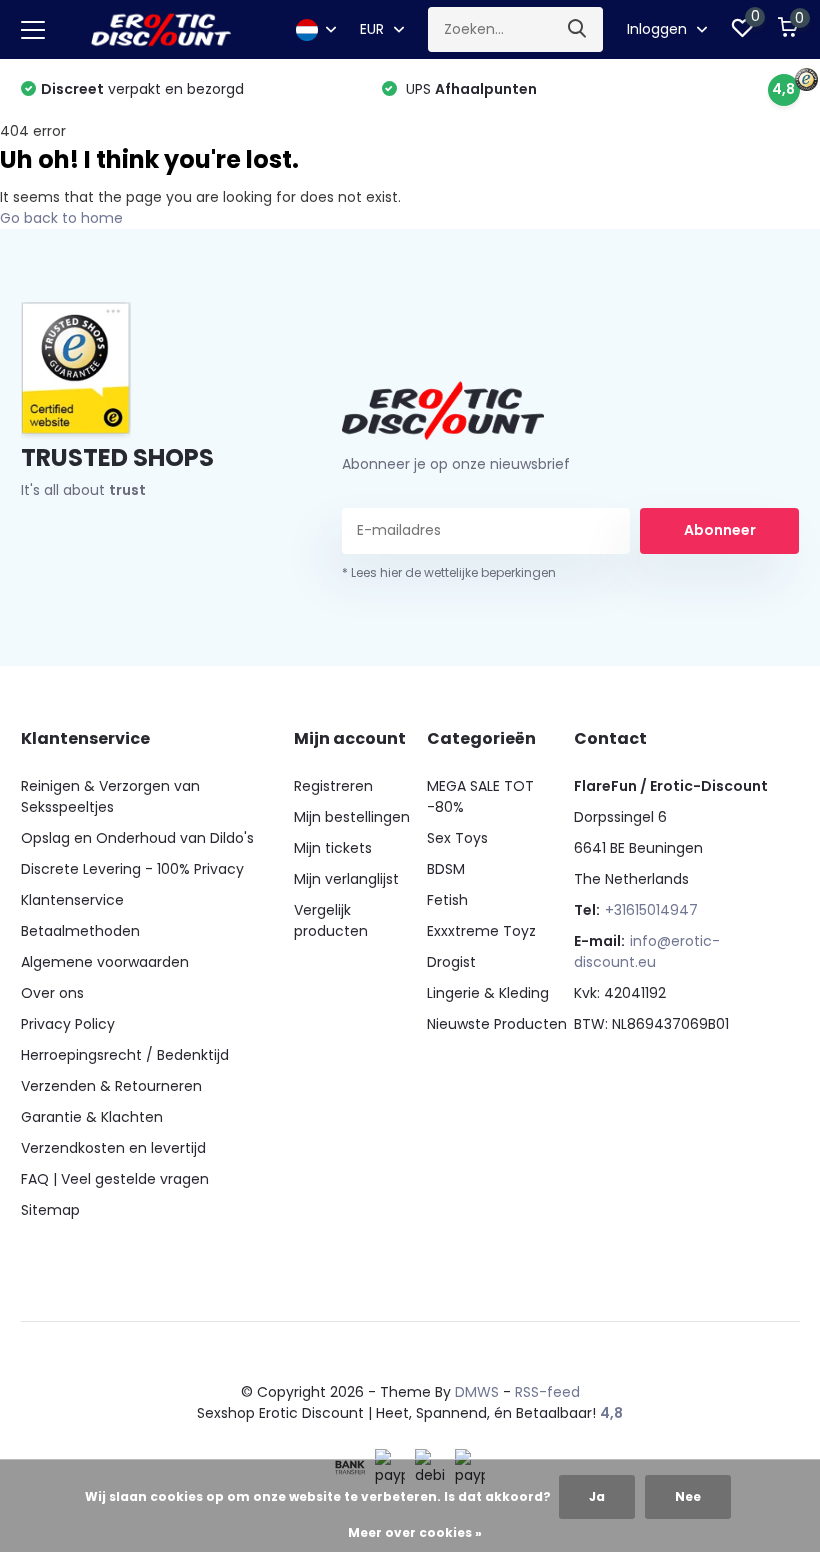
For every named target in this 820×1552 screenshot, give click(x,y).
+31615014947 (651, 910)
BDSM (446, 869)
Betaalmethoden (80, 931)
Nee (688, 1496)
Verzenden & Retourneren (111, 1086)
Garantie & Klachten (92, 1117)
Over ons (52, 993)
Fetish (447, 900)
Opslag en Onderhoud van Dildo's (137, 838)
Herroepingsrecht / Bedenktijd (125, 1055)
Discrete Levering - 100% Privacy (132, 869)
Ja (597, 1496)
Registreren (333, 786)
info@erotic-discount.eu (647, 951)
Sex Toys (457, 838)
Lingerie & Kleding (488, 993)
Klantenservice (72, 900)
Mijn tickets (333, 848)
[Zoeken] (578, 29)
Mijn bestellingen (352, 817)
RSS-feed (547, 1392)
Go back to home (61, 218)
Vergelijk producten (331, 920)
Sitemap (50, 1210)
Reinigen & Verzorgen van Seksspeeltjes (110, 796)
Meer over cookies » (415, 1532)
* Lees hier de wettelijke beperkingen (449, 572)
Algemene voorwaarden (105, 962)
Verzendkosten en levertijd (113, 1148)
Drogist (451, 962)
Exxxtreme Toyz (481, 931)
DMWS (477, 1392)
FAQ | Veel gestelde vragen (115, 1179)
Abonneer (720, 530)
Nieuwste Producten (497, 1024)
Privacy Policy (68, 1024)
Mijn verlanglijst (346, 879)
